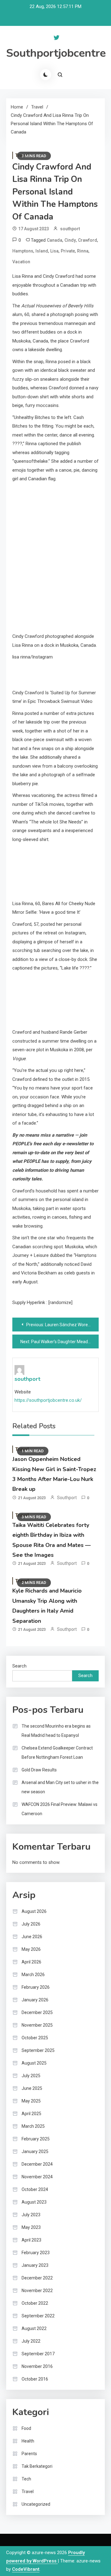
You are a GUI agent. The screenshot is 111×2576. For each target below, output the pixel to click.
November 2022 (37, 2291)
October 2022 (35, 2303)
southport (70, 229)
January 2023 (35, 2265)
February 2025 (36, 2139)
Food (26, 2428)
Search (19, 1666)
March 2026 (33, 1975)
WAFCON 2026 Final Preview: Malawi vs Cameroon (60, 1809)
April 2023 (31, 2240)
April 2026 (31, 1962)
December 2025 (37, 2012)
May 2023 (31, 2227)
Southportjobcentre (56, 53)
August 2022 (34, 2328)
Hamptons (23, 251)
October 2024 (35, 2189)
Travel (28, 2492)
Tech (26, 2479)
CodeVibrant (26, 2569)
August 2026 (34, 1911)
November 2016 (37, 2366)
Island (42, 251)
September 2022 (38, 2316)
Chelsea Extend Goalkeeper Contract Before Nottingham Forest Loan (57, 1753)
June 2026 (32, 1937)
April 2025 (31, 2114)
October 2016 (35, 2379)
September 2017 (38, 2354)
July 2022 (31, 2341)
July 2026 (31, 1924)
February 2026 (36, 1987)
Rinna (83, 251)
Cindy (70, 240)
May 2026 (31, 1949)
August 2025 (34, 2063)
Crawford (88, 240)
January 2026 (35, 2000)
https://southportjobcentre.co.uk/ (48, 1400)
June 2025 (32, 2088)
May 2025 (31, 2101)
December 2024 (37, 2164)
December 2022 (37, 2278)
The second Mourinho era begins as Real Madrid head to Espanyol (56, 1731)
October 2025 (35, 2038)
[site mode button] (46, 75)
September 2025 (38, 2050)
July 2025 (31, 2076)
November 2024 (37, 2177)
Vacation (21, 262)
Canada (55, 240)
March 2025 (33, 2126)
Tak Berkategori (37, 2466)
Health (28, 2441)
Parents (29, 2454)
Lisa (54, 251)
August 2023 (34, 2202)
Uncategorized (36, 2504)
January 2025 (35, 2151)
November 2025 (37, 2025)
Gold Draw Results (39, 1770)
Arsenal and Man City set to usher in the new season (60, 1787)
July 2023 (31, 2215)
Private (68, 251)
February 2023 (36, 2253)
